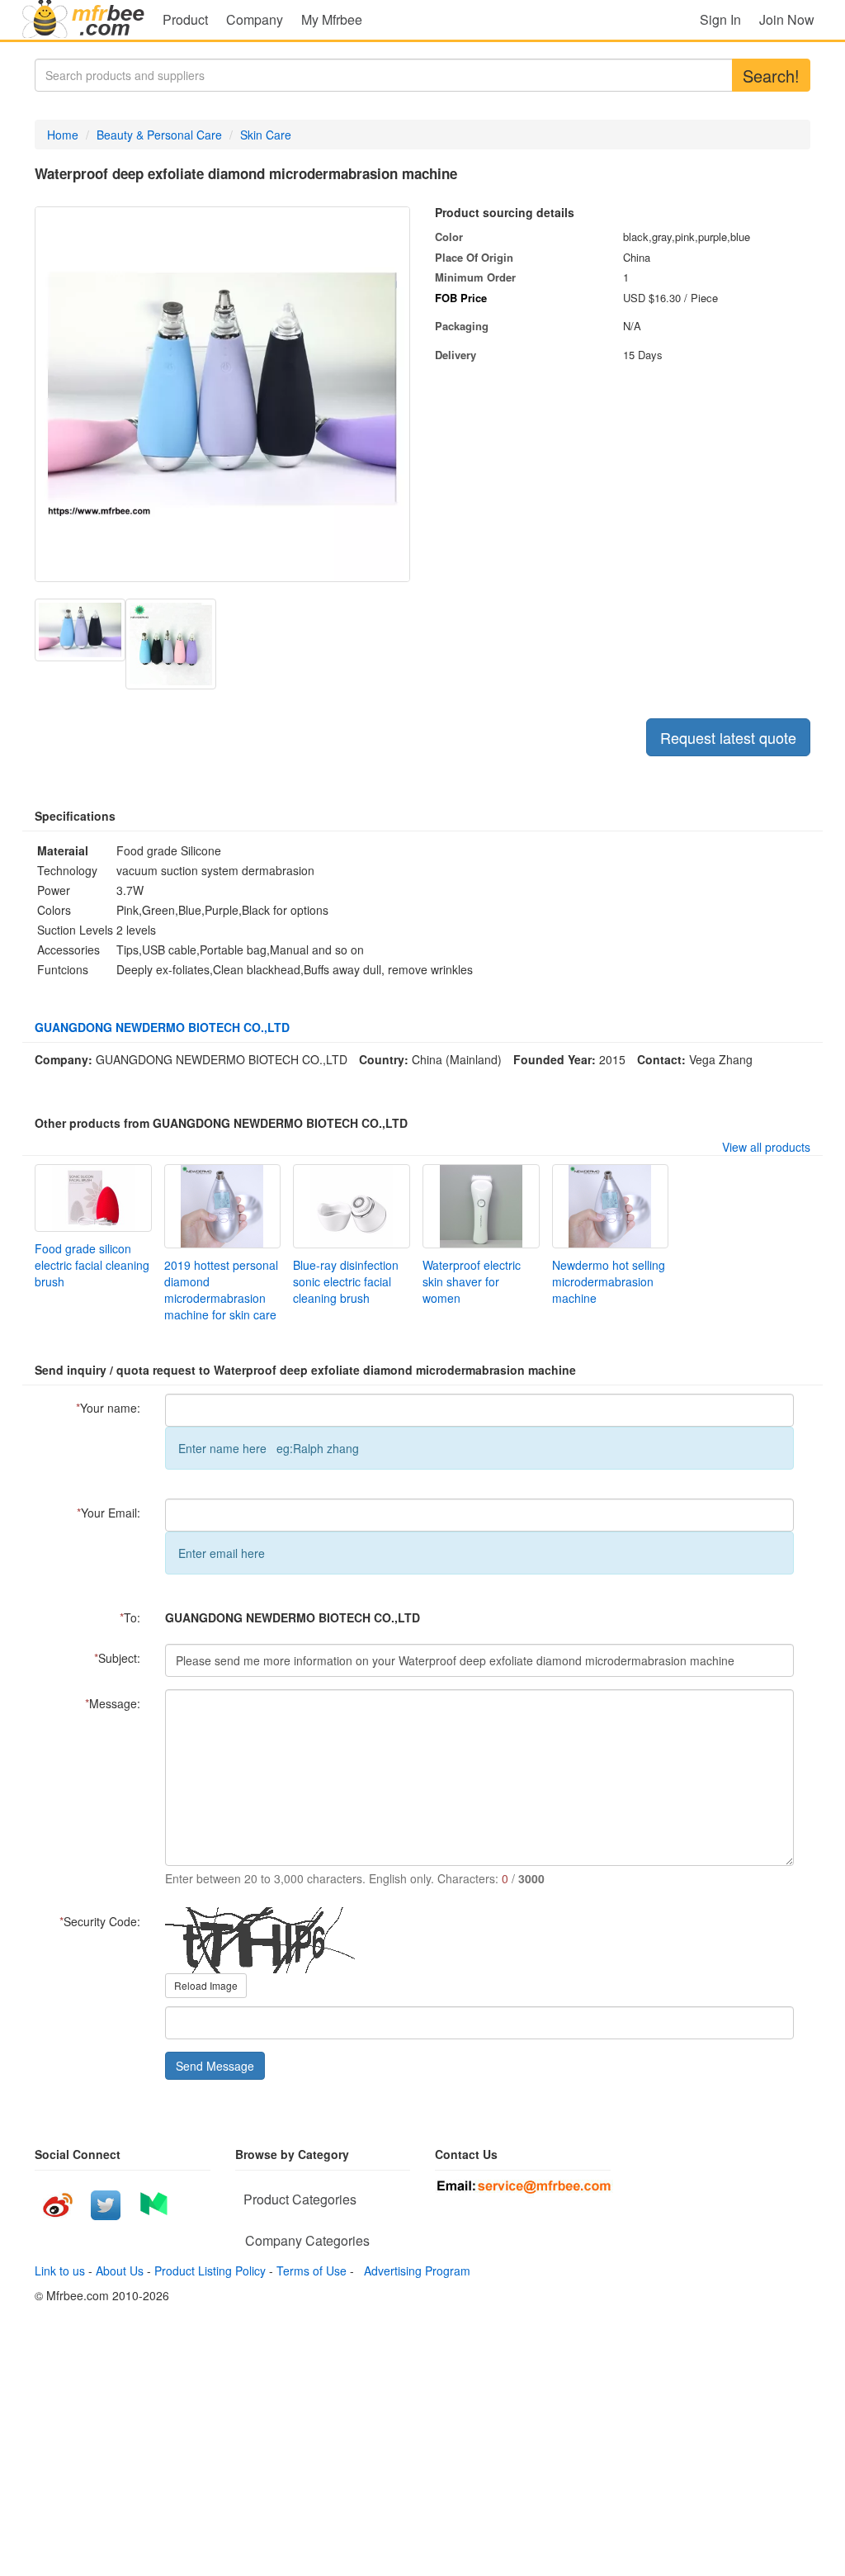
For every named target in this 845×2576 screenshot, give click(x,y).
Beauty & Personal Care (159, 135)
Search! (771, 76)
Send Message (215, 2066)
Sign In (720, 19)
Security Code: (100, 1921)
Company (255, 19)
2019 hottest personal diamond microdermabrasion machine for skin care (221, 1290)
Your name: (108, 1408)
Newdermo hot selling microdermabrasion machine (609, 1281)
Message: (113, 1703)
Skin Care (266, 135)
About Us (120, 2271)
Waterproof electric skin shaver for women (472, 1281)
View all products (766, 1147)
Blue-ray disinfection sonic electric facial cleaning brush (346, 1281)
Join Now (787, 19)
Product (185, 19)
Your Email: (109, 1513)
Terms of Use (312, 2271)
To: (130, 1617)
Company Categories (307, 2240)
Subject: (117, 1658)
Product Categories (300, 2199)
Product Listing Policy (210, 2271)
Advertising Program (414, 2271)
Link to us (60, 2271)
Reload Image (206, 1985)
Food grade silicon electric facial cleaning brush (92, 1265)
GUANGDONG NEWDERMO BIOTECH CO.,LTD (162, 1027)
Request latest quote (728, 737)
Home (63, 135)
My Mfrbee (332, 19)
